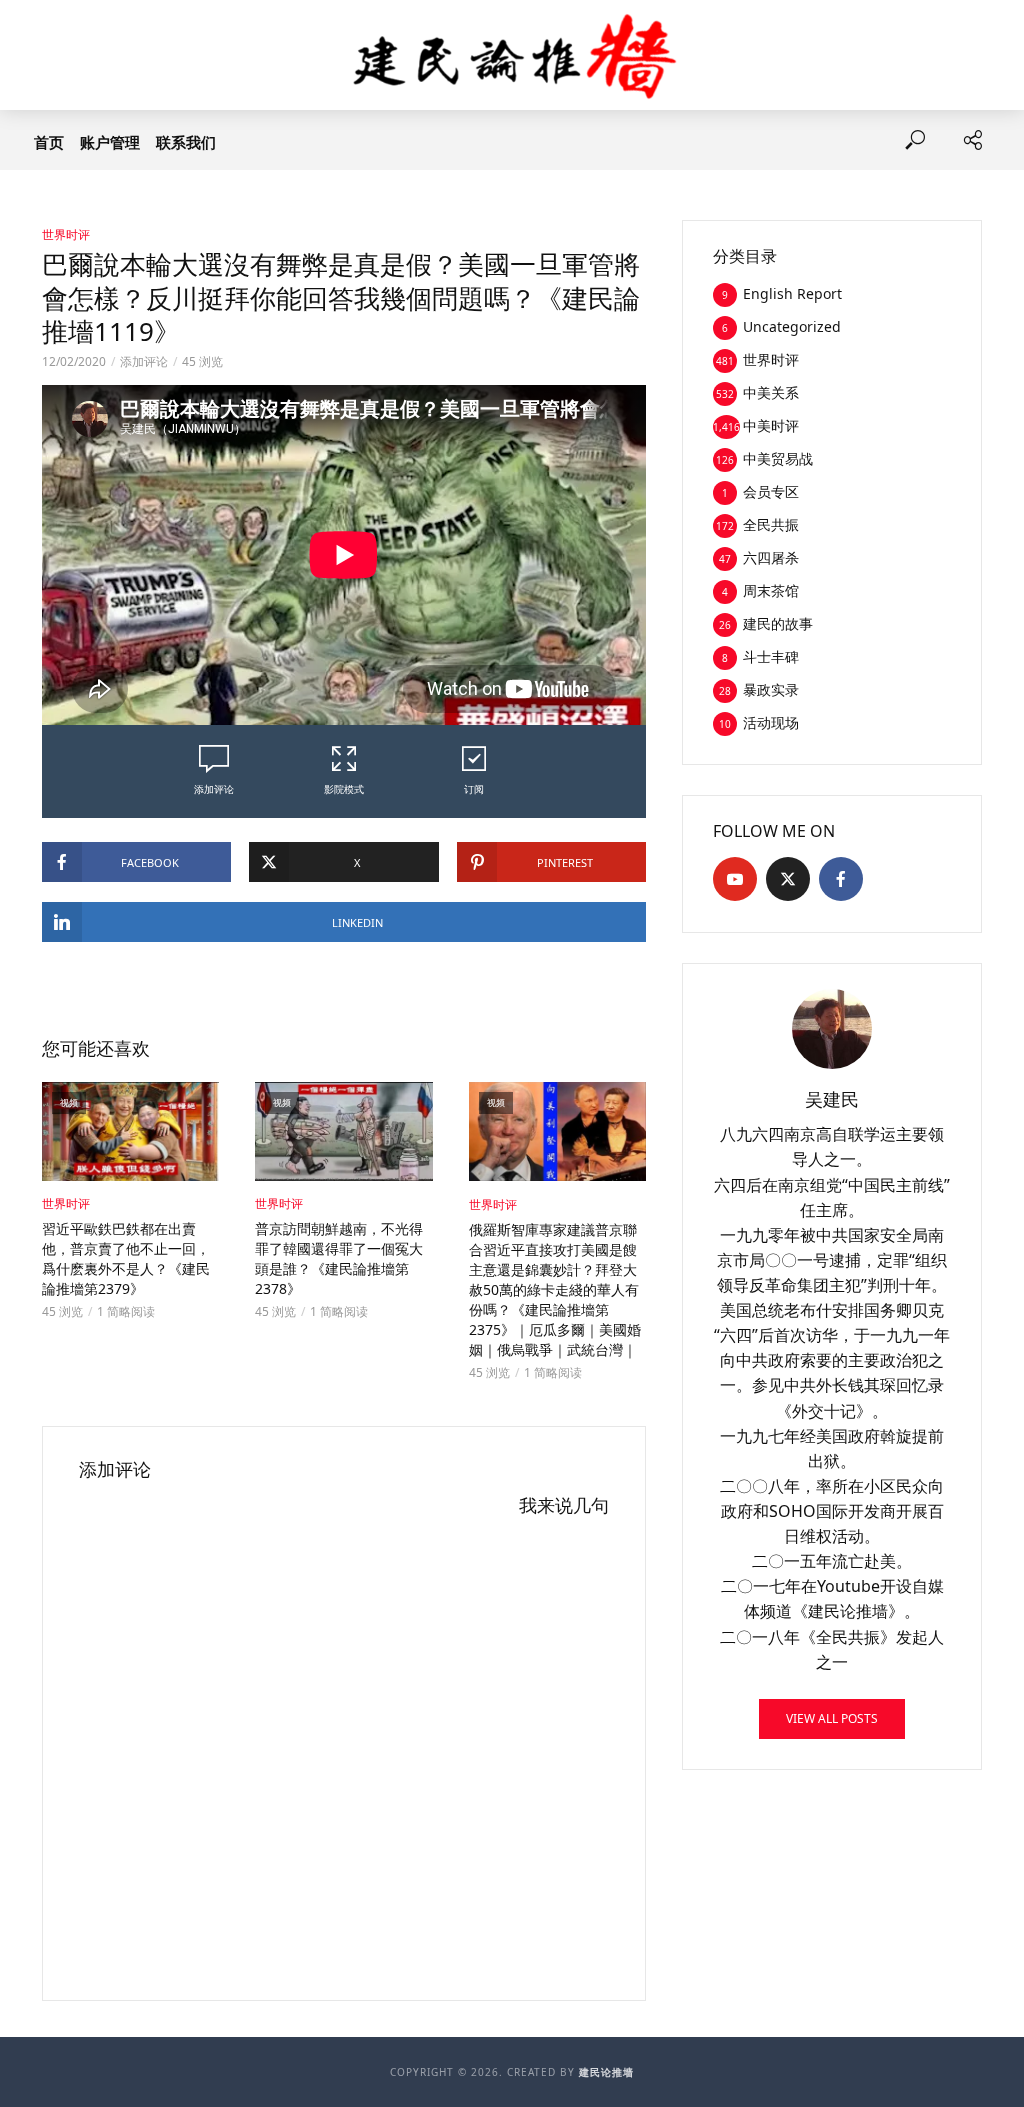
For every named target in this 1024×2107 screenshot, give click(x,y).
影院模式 (344, 789)
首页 (49, 142)
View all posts (832, 1718)
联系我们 (186, 142)
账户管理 (110, 142)
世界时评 (66, 234)
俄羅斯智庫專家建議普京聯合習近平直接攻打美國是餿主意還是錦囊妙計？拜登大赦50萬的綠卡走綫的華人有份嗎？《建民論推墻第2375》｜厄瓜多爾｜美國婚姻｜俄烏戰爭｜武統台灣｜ (555, 1289)
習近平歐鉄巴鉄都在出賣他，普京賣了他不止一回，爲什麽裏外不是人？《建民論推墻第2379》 (126, 1258)
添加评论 (144, 361)
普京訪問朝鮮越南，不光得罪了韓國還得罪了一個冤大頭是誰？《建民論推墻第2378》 (339, 1258)
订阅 (474, 789)
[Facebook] (841, 879)
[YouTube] (735, 879)
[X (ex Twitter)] (788, 879)
